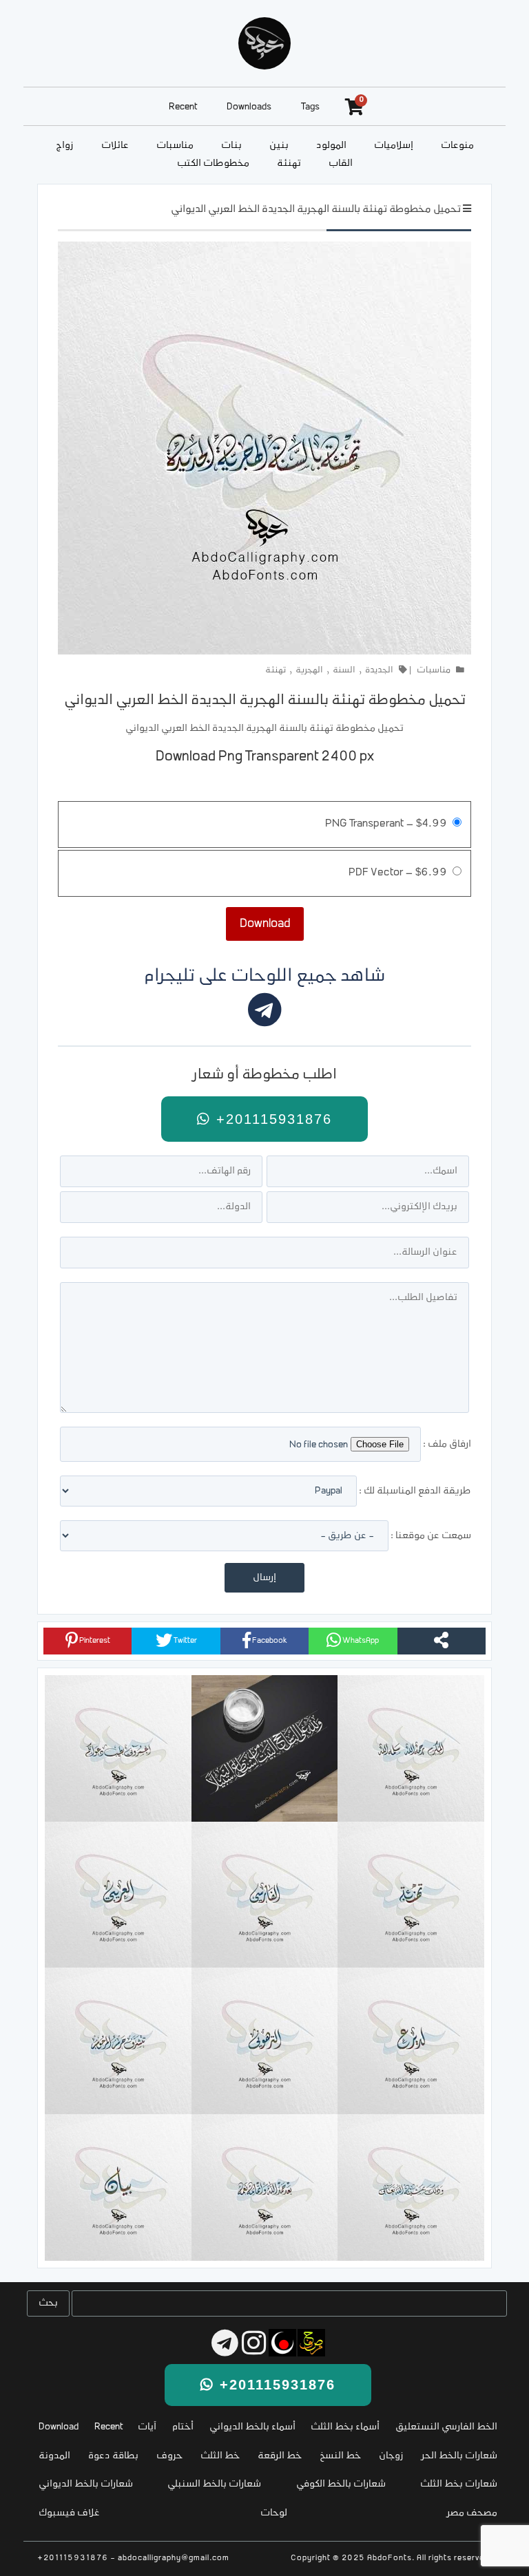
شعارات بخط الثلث (459, 2484)
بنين (279, 146)
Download (59, 2427)
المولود (331, 146)
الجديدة (379, 670)
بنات (231, 146)
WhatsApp (360, 1641)
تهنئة (289, 163)
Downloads (249, 107)
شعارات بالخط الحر (459, 2456)
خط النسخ (340, 2456)
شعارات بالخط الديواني (86, 2484)
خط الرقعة (280, 2456)
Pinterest (94, 1641)
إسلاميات (394, 146)
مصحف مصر (472, 2513)
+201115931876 (271, 1119)
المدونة (54, 2456)
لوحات (274, 2513)
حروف (169, 2456)
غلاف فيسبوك (69, 2513)
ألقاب (341, 163)
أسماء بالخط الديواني (252, 2427)
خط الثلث (220, 2456)
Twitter (185, 1641)
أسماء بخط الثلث (345, 2427)
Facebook (269, 1641)
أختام (183, 2427)
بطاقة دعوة (113, 2456)
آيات (147, 2427)
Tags (310, 107)
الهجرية (309, 670)
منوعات (457, 146)
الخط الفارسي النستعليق (446, 2427)
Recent (183, 107)
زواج (65, 146)
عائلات (115, 146)
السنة (344, 670)
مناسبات (175, 146)
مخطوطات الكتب (213, 163)
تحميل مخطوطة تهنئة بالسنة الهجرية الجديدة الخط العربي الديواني (316, 210)
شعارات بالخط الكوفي (341, 2484)
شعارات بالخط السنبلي (214, 2484)
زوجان (391, 2456)
